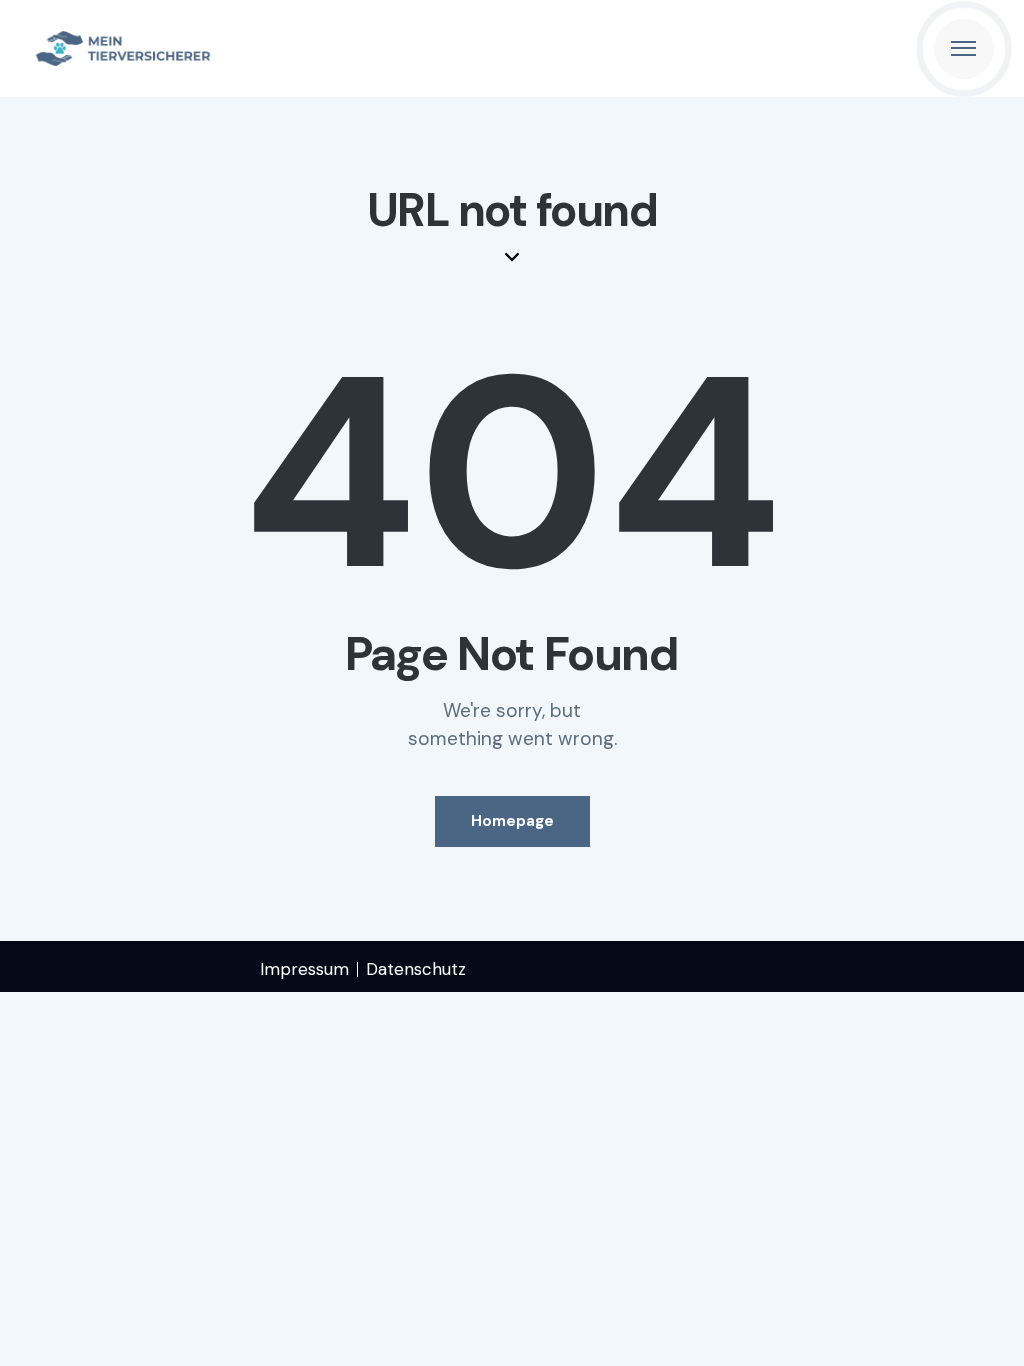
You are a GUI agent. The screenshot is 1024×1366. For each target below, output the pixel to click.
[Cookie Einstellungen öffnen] (44, 1340)
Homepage (512, 821)
